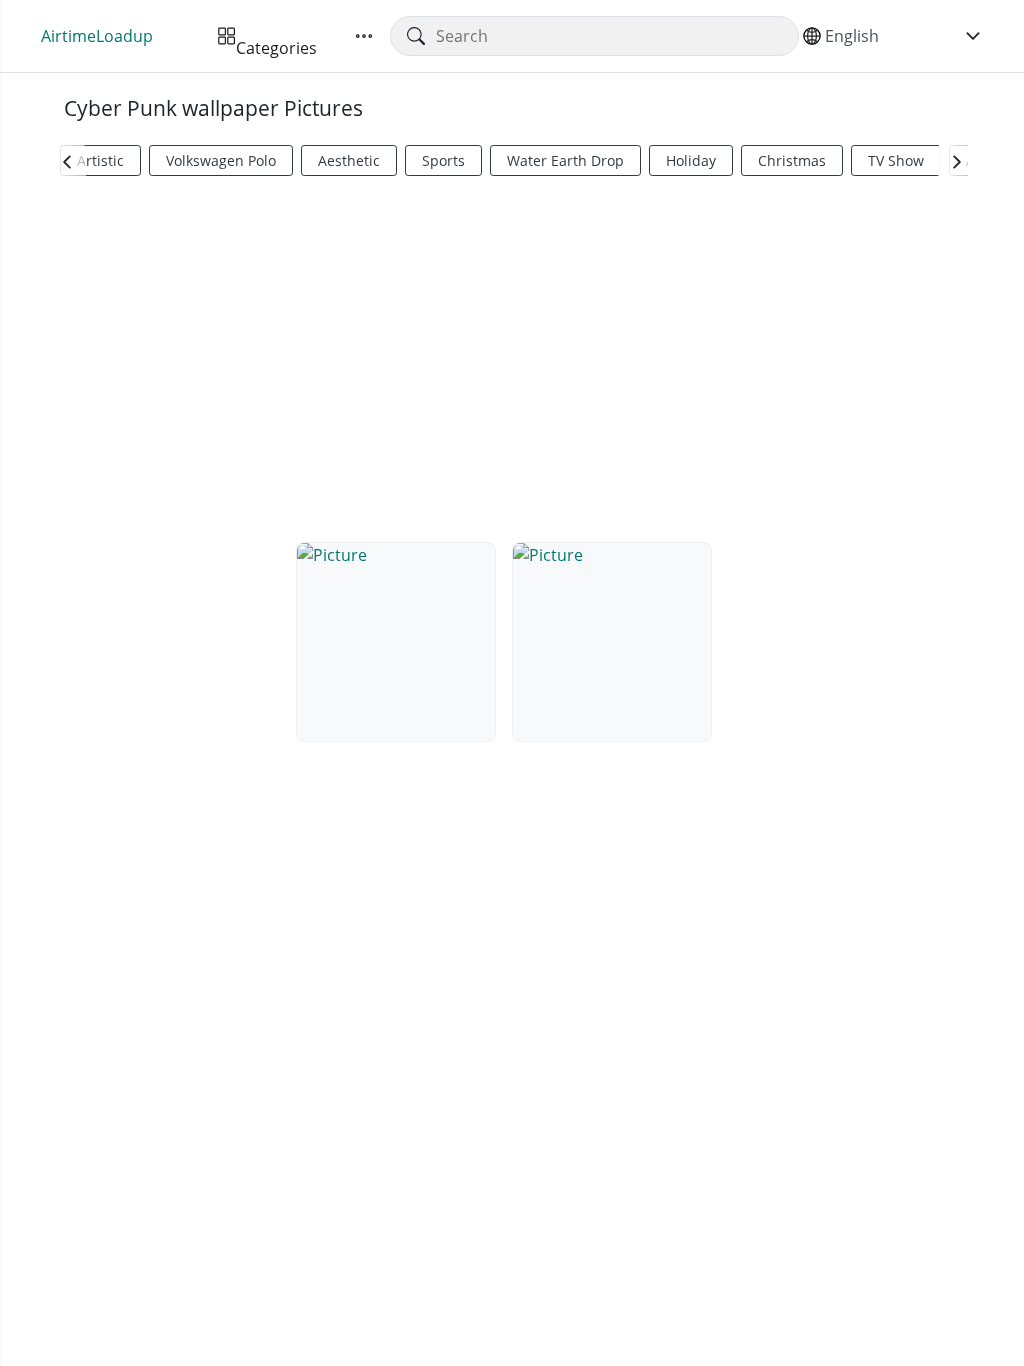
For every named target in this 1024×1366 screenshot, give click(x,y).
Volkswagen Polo (221, 160)
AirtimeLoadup (97, 36)
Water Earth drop (565, 160)
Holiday (691, 160)
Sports (443, 160)
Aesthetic (349, 160)
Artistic (100, 160)
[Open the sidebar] (364, 36)
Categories (276, 36)
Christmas (792, 160)
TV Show (896, 160)
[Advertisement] (512, 356)
